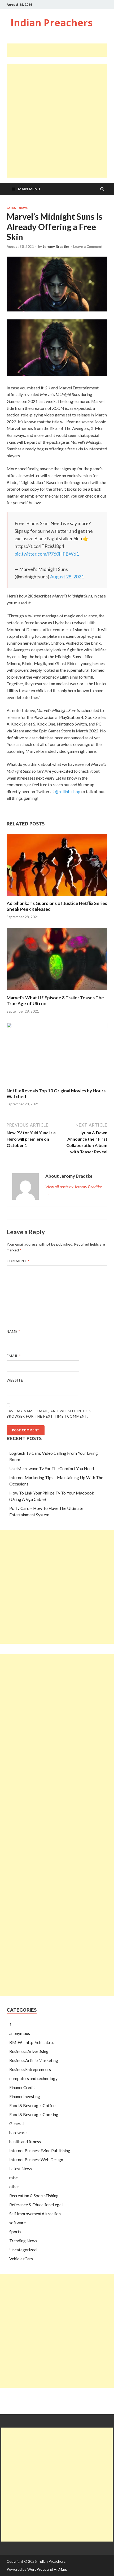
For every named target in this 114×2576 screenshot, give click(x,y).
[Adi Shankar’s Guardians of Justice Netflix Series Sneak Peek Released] (57, 897)
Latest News (17, 208)
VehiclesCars (21, 2259)
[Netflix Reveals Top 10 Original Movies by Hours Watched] (57, 1026)
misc (14, 2177)
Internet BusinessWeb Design (36, 2159)
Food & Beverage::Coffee (32, 2105)
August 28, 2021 (67, 577)
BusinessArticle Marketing (34, 2060)
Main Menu (29, 189)
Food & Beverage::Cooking (34, 2114)
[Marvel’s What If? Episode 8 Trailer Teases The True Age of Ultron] (57, 992)
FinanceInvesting (25, 2096)
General (16, 2123)
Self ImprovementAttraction (35, 2214)
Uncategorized (23, 2250)
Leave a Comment (88, 247)
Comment (18, 1261)
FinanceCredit (22, 2087)
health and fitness (25, 2141)
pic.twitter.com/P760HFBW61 (47, 554)
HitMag (60, 2569)
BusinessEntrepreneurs (30, 2069)
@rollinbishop (68, 791)
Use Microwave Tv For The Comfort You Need (52, 1468)
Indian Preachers (52, 23)
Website (15, 1380)
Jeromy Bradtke (56, 247)
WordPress (37, 2569)
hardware (18, 2132)
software (17, 2223)
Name (13, 1331)
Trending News (23, 2241)
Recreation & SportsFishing (34, 2195)
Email (14, 1356)
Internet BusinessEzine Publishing (40, 2150)
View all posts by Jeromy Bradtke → (74, 1190)
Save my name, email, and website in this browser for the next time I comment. (49, 1414)
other (14, 2186)
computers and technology (33, 2078)
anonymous (20, 2033)
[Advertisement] (60, 50)
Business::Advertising (29, 2051)
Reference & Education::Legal (36, 2204)
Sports (15, 2232)
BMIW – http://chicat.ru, (31, 2042)
